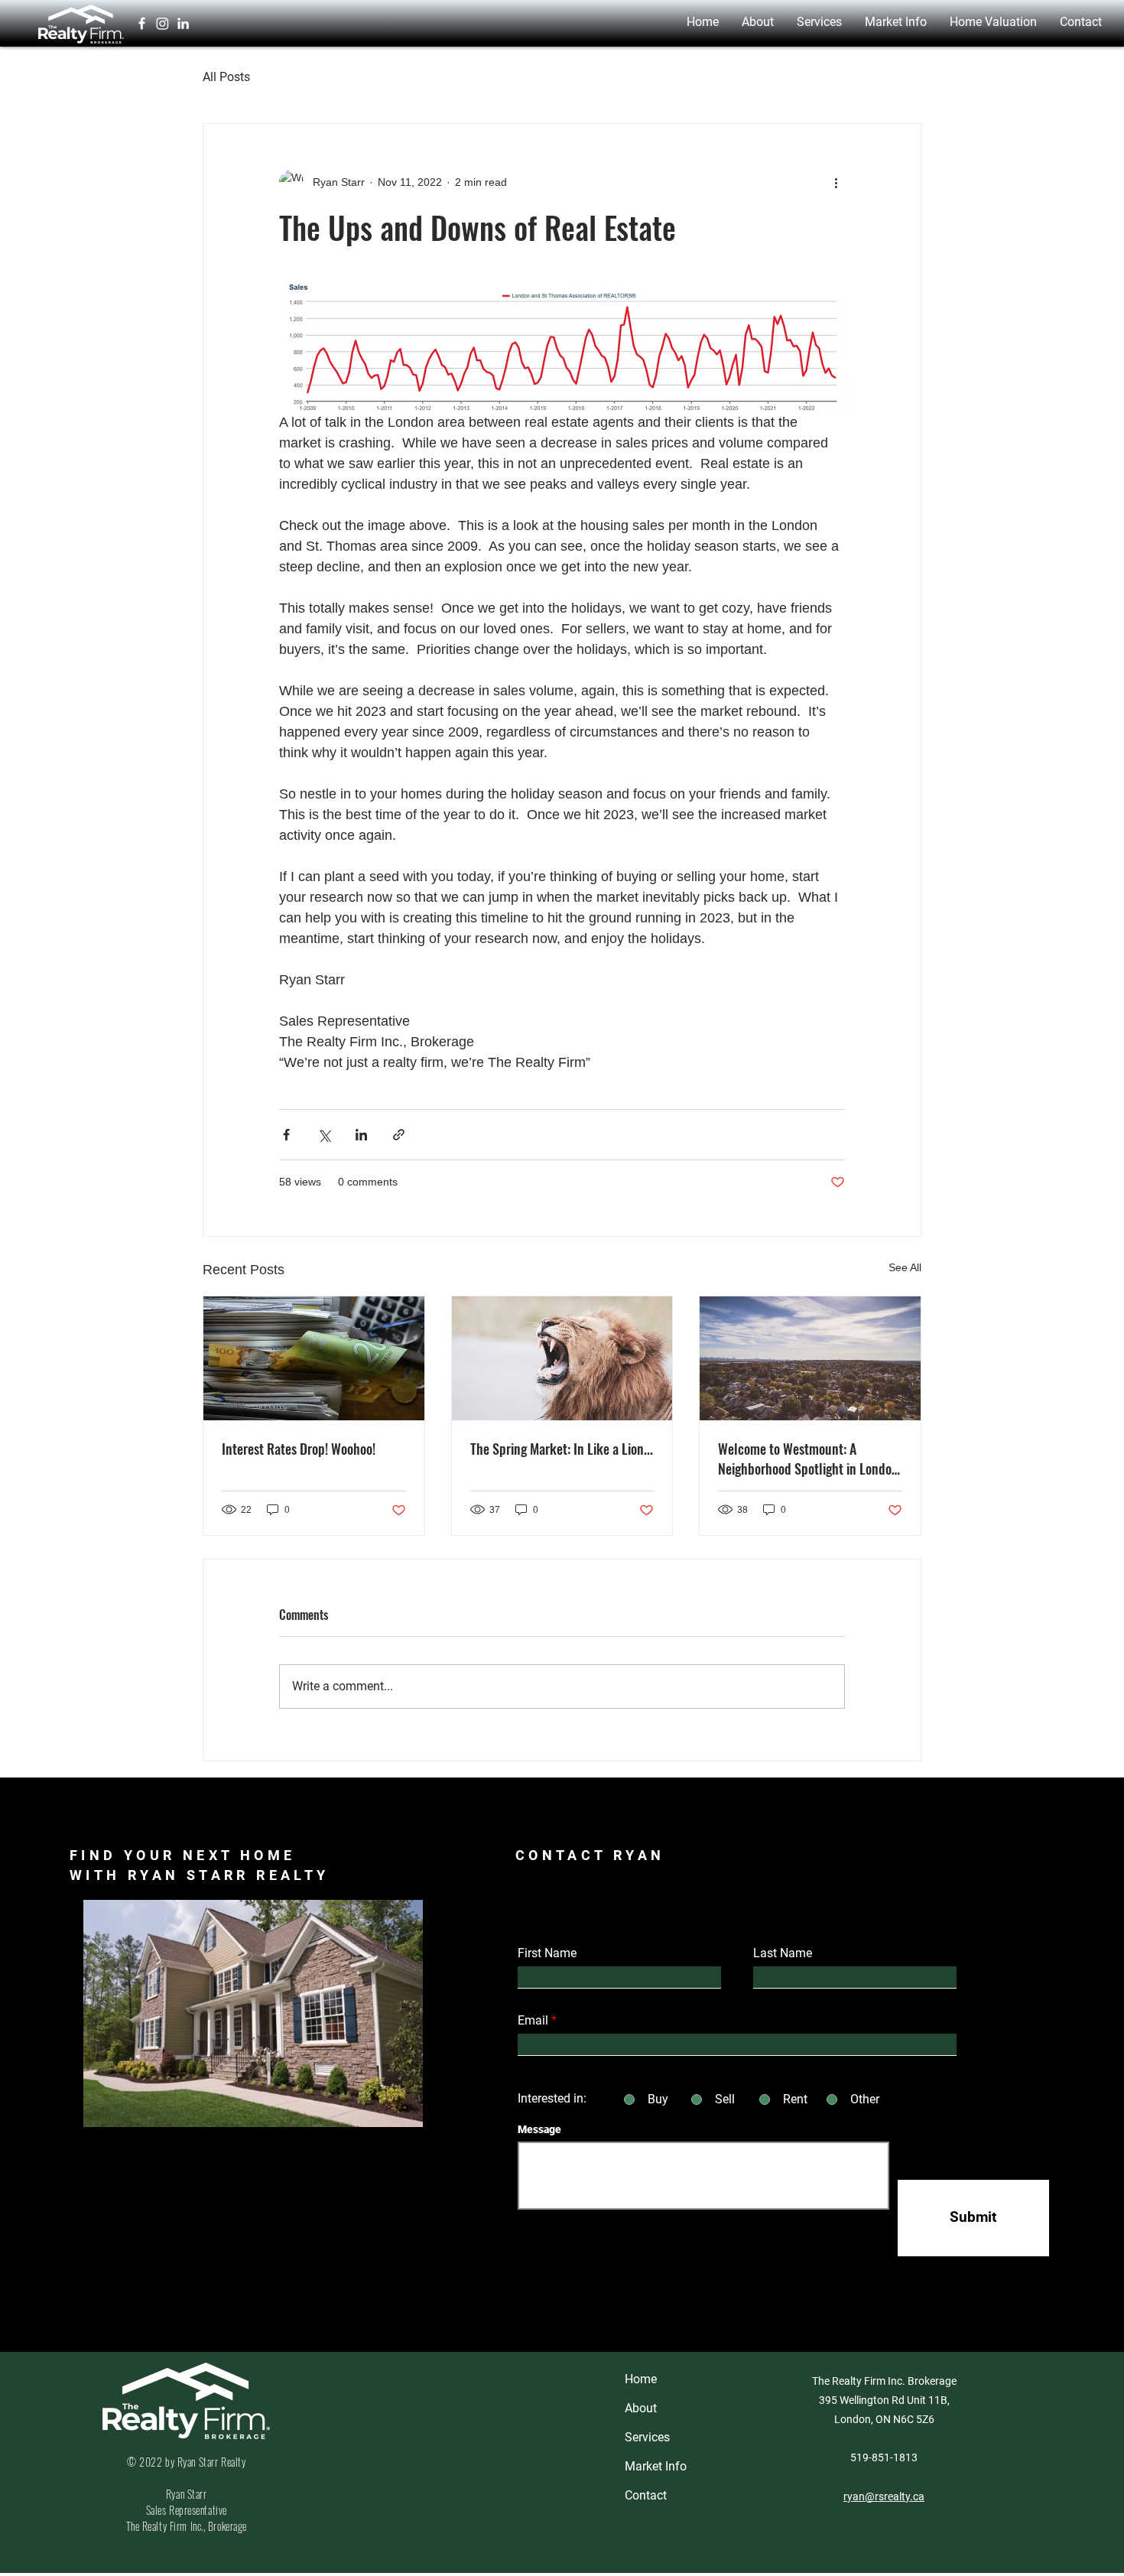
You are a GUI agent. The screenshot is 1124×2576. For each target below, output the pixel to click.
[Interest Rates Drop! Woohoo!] (314, 1358)
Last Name (783, 1953)
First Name (547, 1953)
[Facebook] (142, 23)
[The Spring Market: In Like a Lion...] (562, 1358)
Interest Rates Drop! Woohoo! (299, 1449)
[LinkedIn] (183, 23)
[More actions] (836, 182)
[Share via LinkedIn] (361, 1135)
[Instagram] (162, 23)
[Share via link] (399, 1135)
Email (533, 2021)
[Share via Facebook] (286, 1135)
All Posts (226, 77)
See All (905, 1267)
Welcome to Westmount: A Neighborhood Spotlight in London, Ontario (810, 1459)
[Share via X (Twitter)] (324, 1135)
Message (539, 2129)
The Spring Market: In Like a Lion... (562, 1449)
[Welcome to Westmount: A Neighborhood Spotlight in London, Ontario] (810, 1358)
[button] (758, 22)
